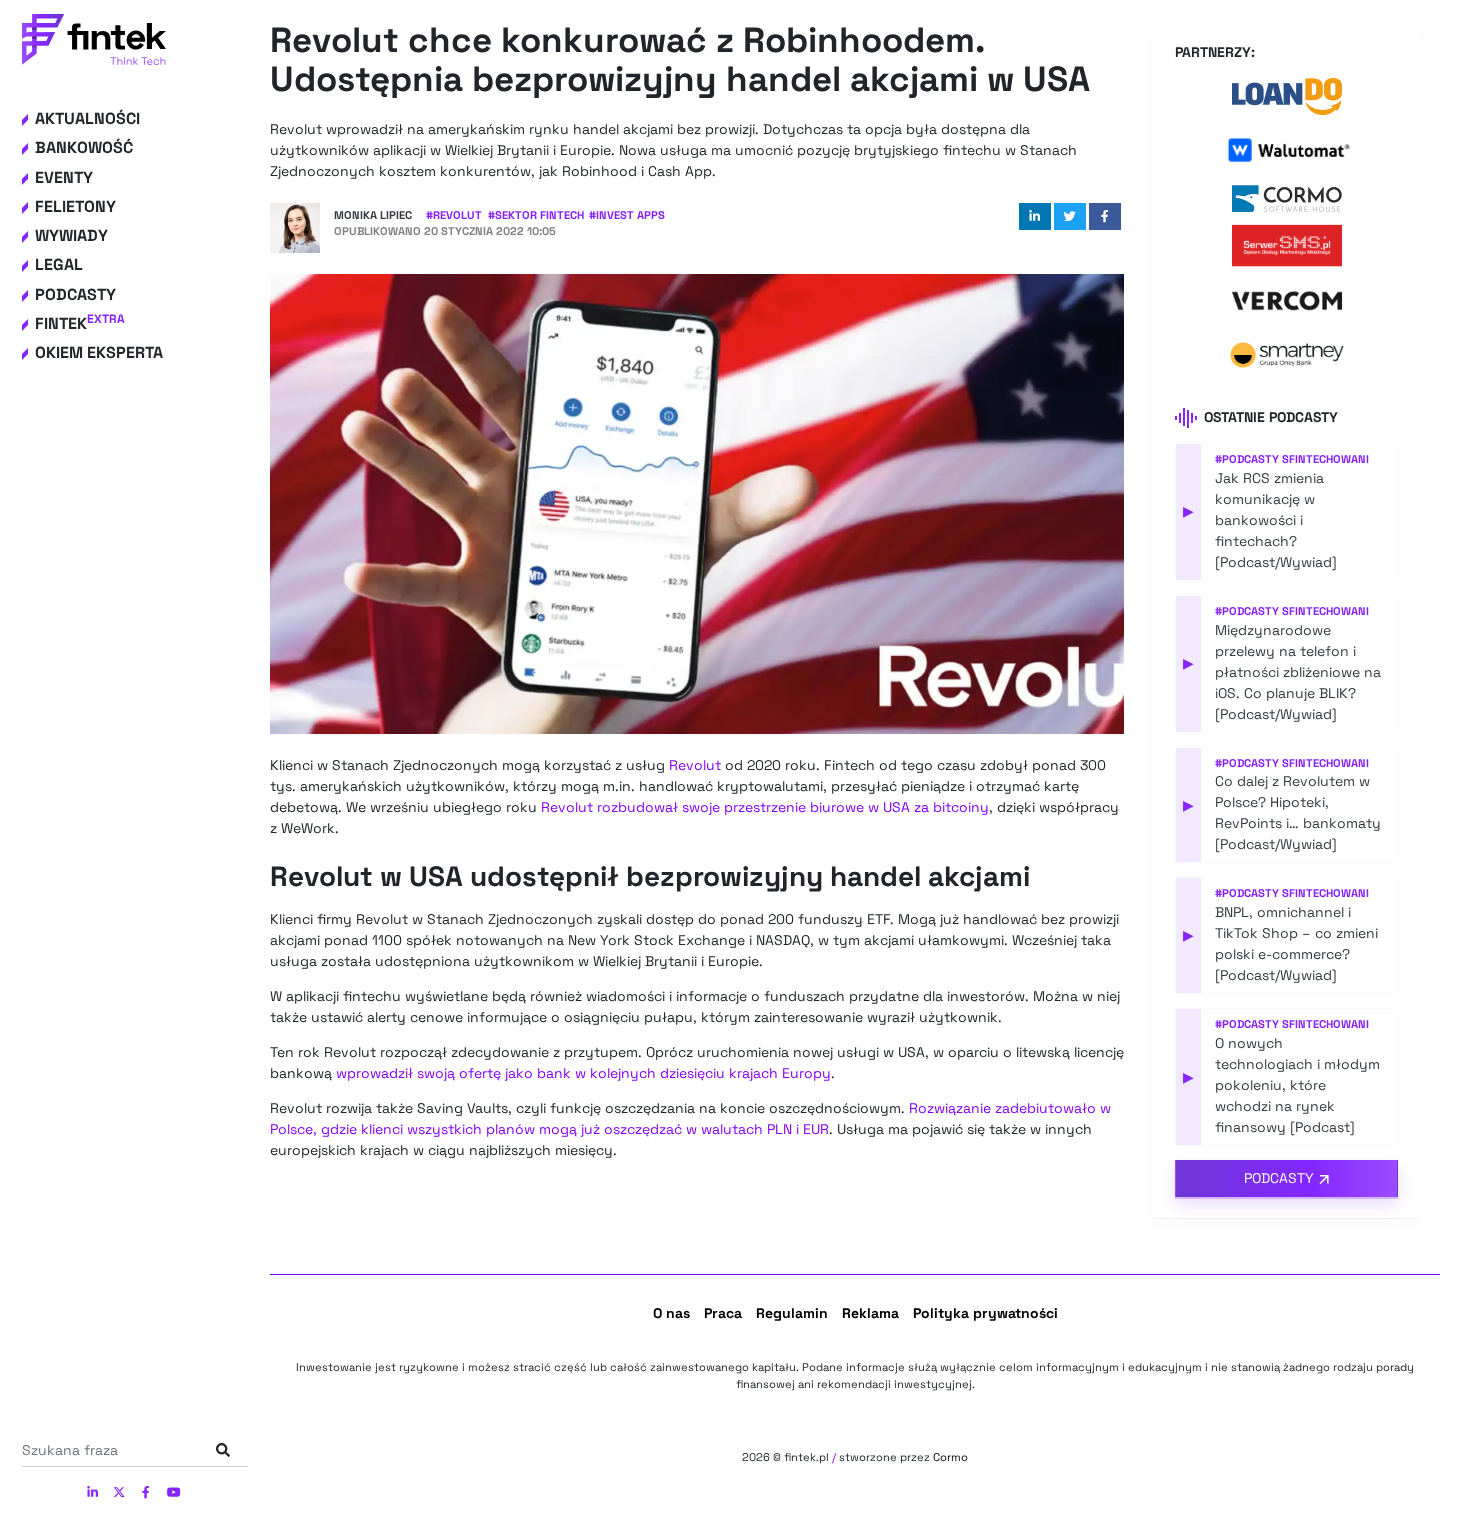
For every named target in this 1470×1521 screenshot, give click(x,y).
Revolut (695, 765)
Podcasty (75, 294)
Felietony (75, 206)
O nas (671, 1313)
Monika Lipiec (373, 215)
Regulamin (792, 1313)
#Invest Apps (627, 215)
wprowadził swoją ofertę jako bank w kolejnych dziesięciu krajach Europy (583, 1073)
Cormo (950, 1457)
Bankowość (84, 147)
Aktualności (87, 118)
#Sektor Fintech (536, 215)
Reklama (870, 1313)
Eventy (64, 177)
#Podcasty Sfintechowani (1292, 459)
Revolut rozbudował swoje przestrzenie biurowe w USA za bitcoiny (765, 807)
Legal (59, 264)
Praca (723, 1313)
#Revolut (454, 215)
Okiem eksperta (99, 352)
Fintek (80, 323)
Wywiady (71, 235)
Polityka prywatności (985, 1313)
